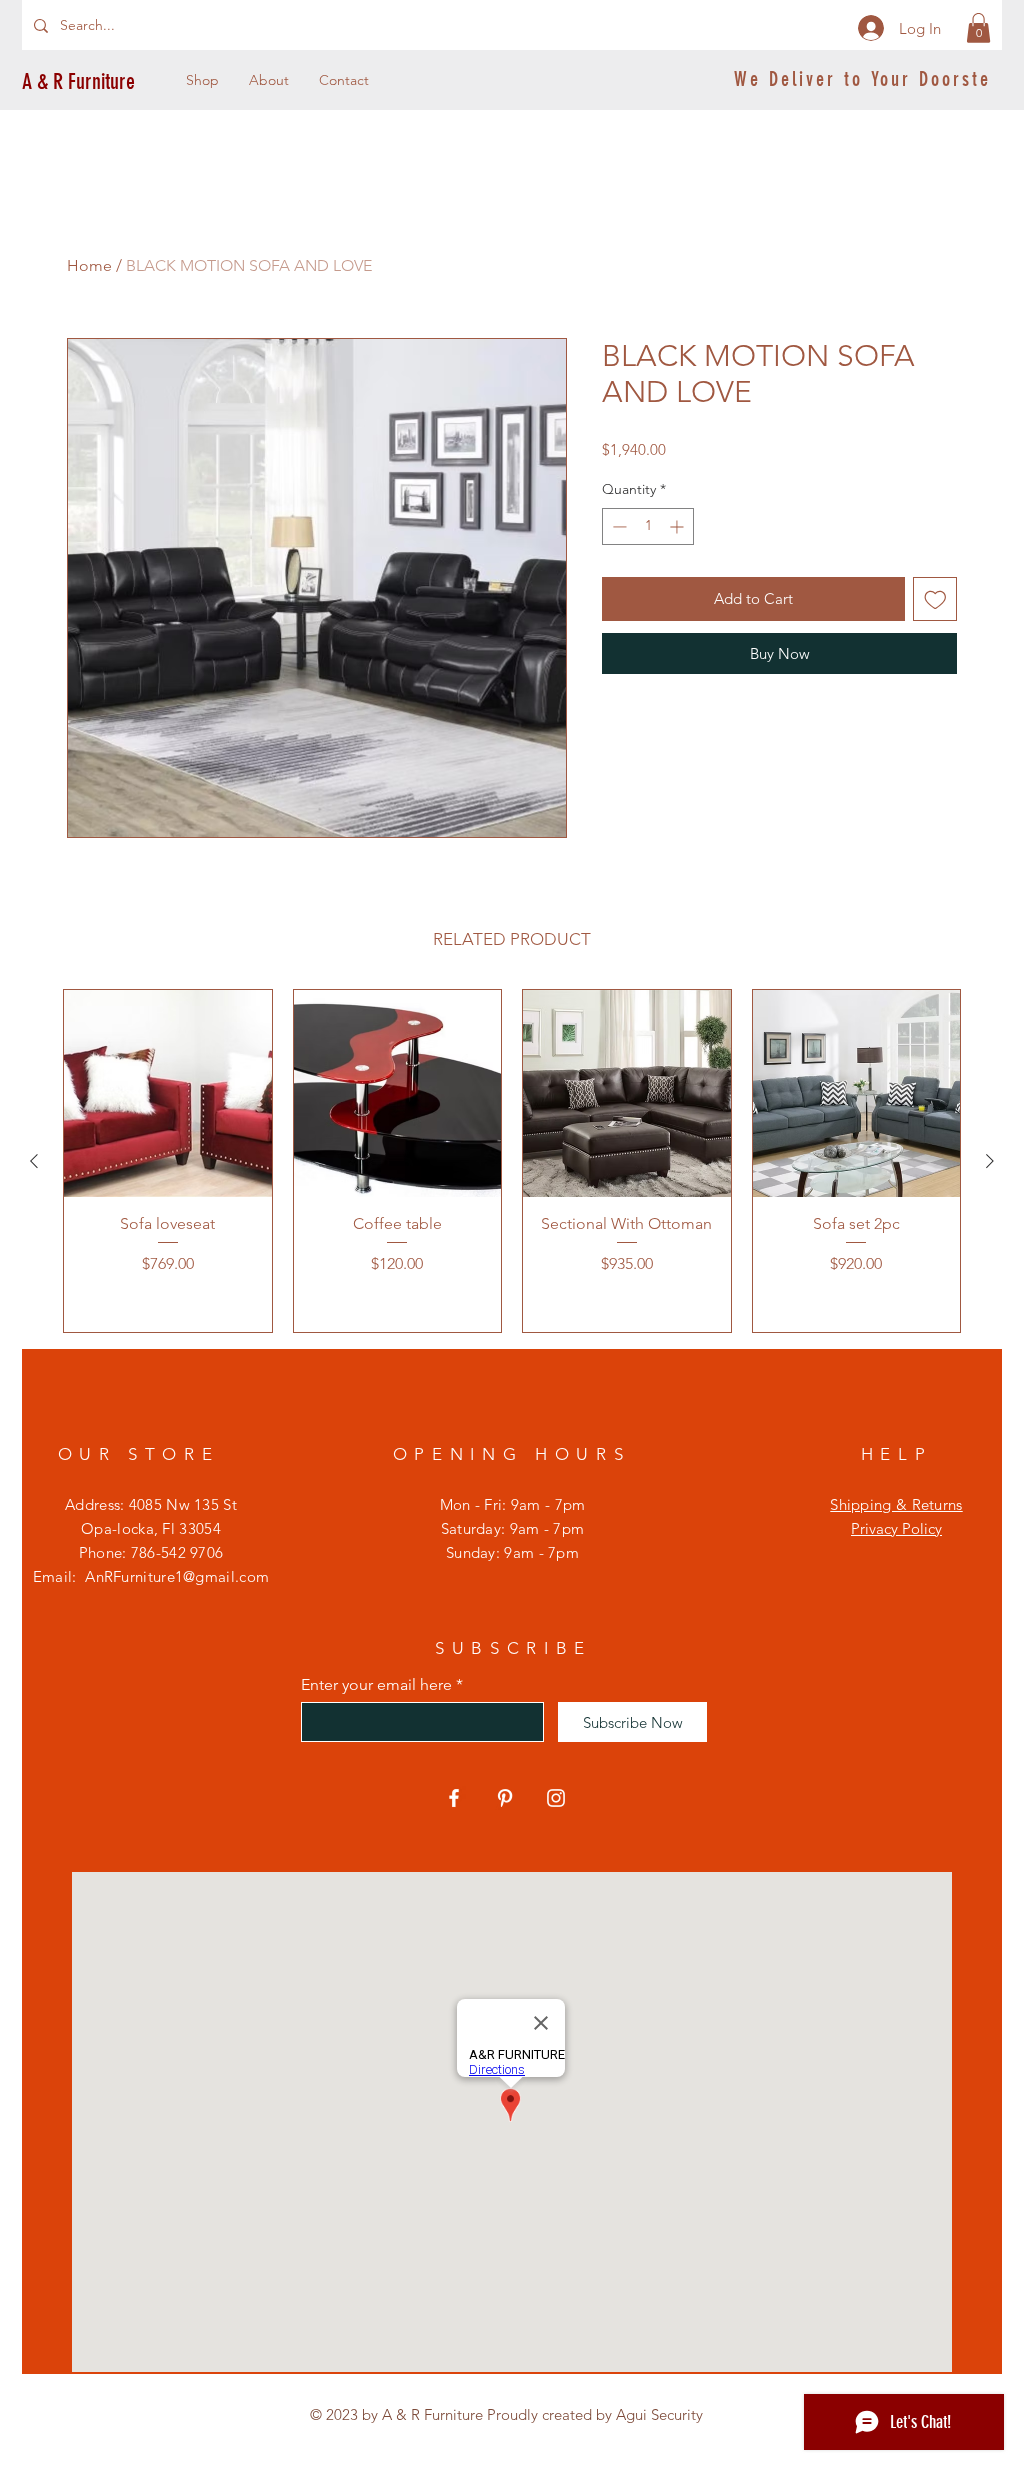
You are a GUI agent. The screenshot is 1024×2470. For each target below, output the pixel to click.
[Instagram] (556, 1798)
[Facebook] (454, 1798)
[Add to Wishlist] (935, 599)
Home (89, 265)
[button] (978, 28)
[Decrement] (617, 526)
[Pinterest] (505, 1798)
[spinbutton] (648, 526)
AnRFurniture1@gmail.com (177, 1576)
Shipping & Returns (896, 1504)
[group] (512, 1161)
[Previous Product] (34, 1161)
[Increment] (678, 526)
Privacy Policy (896, 1528)
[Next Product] (990, 1161)
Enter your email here (376, 1685)
